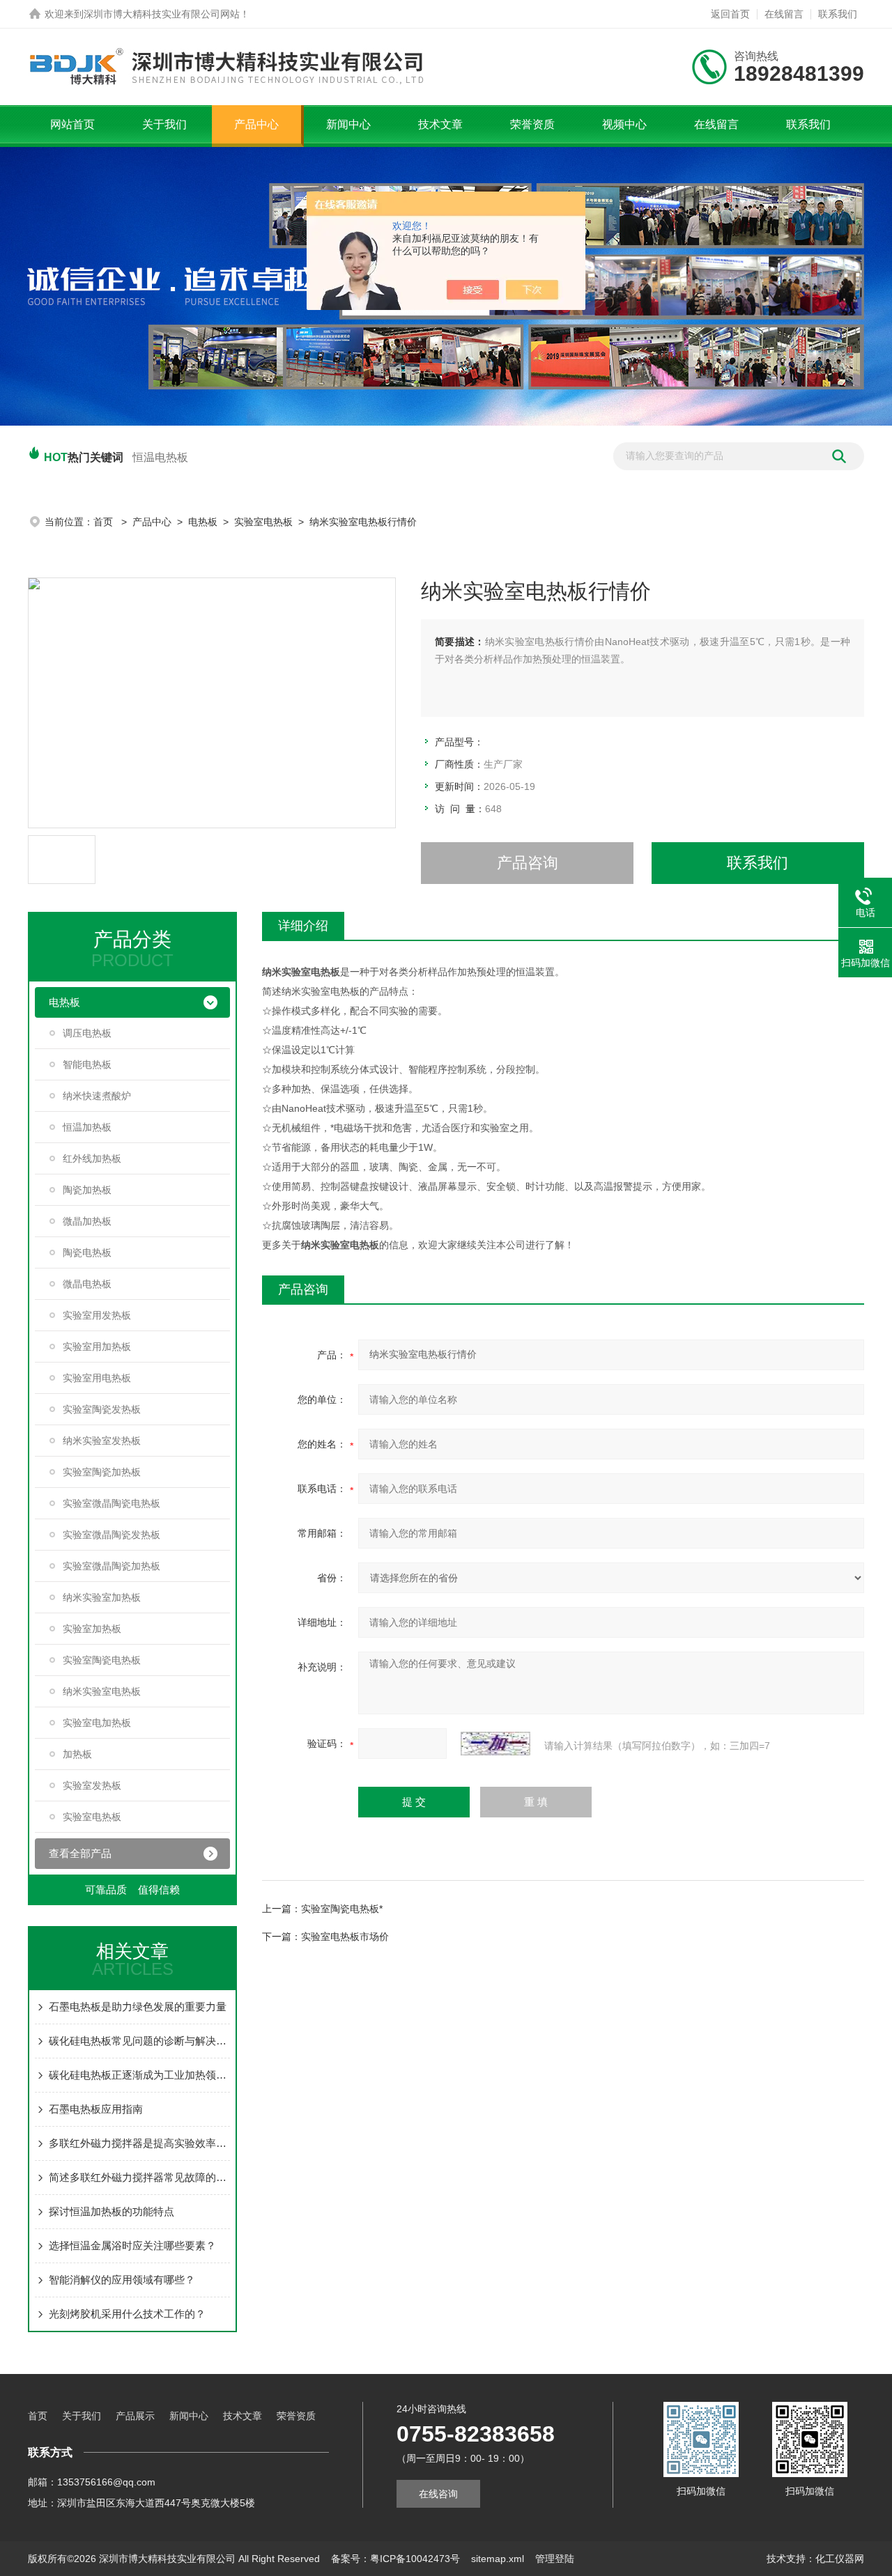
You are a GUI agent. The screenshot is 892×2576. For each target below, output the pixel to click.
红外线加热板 (92, 1158)
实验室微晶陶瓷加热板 (111, 1566)
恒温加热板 (87, 1127)
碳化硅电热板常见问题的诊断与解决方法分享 (139, 2041)
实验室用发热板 (97, 1315)
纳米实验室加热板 (102, 1597)
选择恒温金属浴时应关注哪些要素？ (132, 2245)
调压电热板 (87, 1033)
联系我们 (838, 14)
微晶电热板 (87, 1284)
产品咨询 (528, 863)
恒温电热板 (160, 457)
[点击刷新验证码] (495, 1744)
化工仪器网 (840, 2559)
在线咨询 (438, 2494)
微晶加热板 (87, 1221)
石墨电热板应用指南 (96, 2109)
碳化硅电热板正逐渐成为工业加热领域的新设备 (139, 2075)
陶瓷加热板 (87, 1190)
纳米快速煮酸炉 (97, 1096)
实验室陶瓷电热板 (102, 1660)
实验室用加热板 (97, 1347)
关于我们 (164, 124)
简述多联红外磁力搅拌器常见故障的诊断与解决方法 (139, 2177)
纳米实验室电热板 (102, 1691)
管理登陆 (555, 2559)
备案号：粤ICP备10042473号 (395, 2559)
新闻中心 (348, 124)
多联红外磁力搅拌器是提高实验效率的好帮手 (139, 2143)
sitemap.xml (498, 2559)
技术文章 (440, 124)
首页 (105, 522)
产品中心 (256, 124)
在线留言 (784, 14)
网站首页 (72, 124)
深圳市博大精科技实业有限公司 (152, 14)
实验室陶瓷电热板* (342, 1909)
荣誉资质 (532, 124)
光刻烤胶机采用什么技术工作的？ (127, 2314)
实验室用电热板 (97, 1378)
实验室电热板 (263, 522)
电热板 (203, 522)
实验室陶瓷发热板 (102, 1409)
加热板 (77, 1754)
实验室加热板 (92, 1629)
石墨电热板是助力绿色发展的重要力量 (138, 2007)
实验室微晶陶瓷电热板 (111, 1503)
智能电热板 (87, 1064)
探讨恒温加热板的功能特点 (111, 2211)
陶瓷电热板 (87, 1252)
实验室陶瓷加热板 (102, 1472)
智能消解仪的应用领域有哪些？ (122, 2280)
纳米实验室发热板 (102, 1441)
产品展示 (135, 2416)
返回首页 (730, 14)
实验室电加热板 (97, 1723)
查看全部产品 (80, 1853)
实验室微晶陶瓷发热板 (111, 1535)
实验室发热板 (92, 1785)
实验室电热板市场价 (345, 1937)
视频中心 (624, 124)
